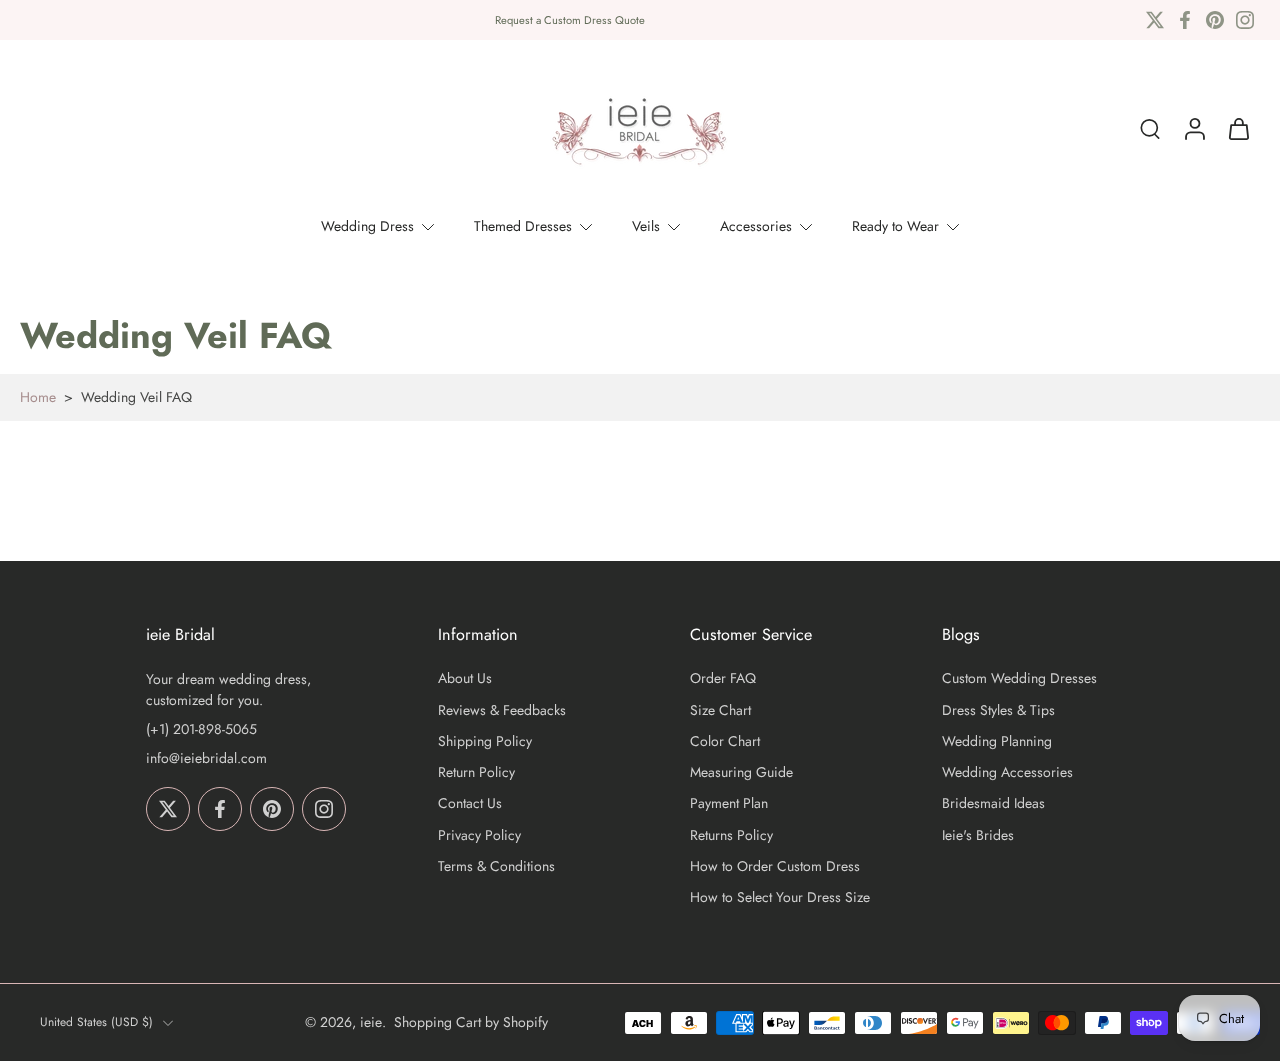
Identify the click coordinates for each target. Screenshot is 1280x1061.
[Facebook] (1185, 20)
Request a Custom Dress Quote (570, 20)
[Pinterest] (1215, 20)
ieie (371, 1022)
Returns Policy (731, 835)
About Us (465, 679)
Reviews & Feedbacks (502, 710)
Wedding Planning (997, 741)
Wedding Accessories (1007, 772)
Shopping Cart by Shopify (471, 1022)
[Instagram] (1245, 20)
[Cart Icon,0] (1238, 129)
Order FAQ (723, 679)
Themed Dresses (523, 226)
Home (38, 397)
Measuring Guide (741, 772)
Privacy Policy (479, 835)
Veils (646, 226)
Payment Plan (729, 804)
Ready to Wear (895, 226)
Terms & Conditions (496, 866)
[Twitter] (1155, 20)
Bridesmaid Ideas (993, 804)
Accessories (756, 226)
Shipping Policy (485, 741)
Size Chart (720, 710)
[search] (1150, 129)
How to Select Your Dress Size (780, 897)
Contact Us (470, 804)
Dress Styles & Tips (998, 710)
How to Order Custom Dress (775, 866)
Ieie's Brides (978, 835)
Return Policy (476, 772)
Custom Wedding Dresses (1019, 679)
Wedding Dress (367, 226)
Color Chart (725, 741)
